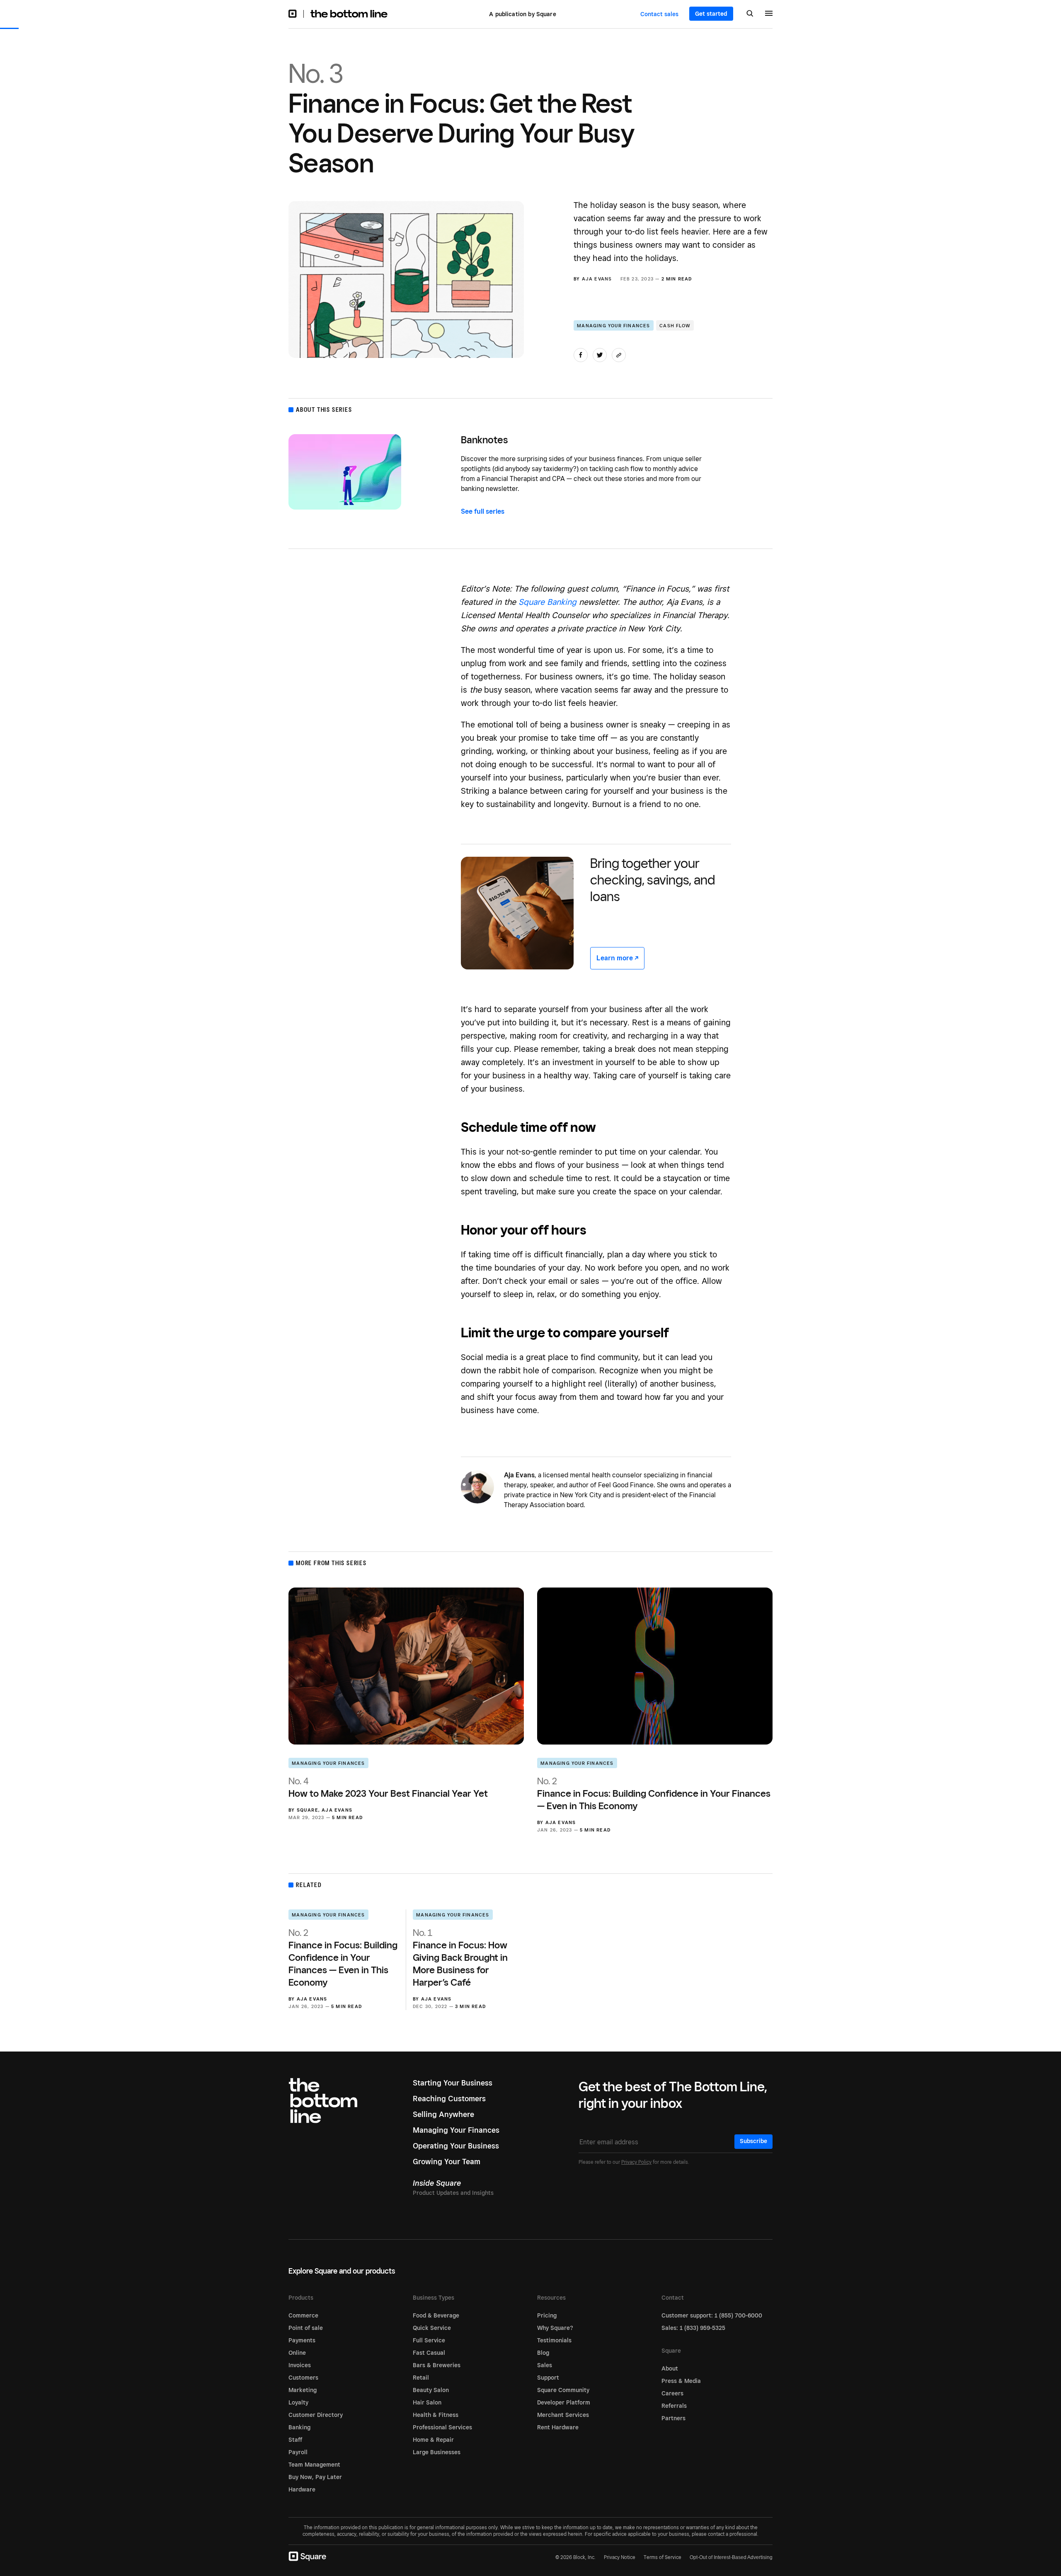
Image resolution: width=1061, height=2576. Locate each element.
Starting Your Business (453, 2083)
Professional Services (442, 2427)
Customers (303, 2378)
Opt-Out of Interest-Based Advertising (731, 2557)
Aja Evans (597, 279)
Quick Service (432, 2328)
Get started (711, 14)
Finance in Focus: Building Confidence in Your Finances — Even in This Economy (654, 1793)
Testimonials (554, 2340)
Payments (302, 2340)
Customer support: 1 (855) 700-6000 (712, 2315)
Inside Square (437, 2183)
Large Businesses (437, 2452)
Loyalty (298, 2402)
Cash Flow (675, 326)
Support (548, 2378)
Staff (295, 2440)
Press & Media (681, 2381)
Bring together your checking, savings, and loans (653, 880)
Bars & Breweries (437, 2365)
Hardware (302, 2489)
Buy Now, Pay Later (315, 2477)
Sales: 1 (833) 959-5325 (693, 2328)
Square (308, 1810)
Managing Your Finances (613, 326)
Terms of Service (663, 2557)
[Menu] (769, 14)
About (670, 2368)
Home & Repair (433, 2440)
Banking (299, 2427)
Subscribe (753, 2141)
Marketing (303, 2390)
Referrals (674, 2406)
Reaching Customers (449, 2099)
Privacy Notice (620, 2557)
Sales (545, 2365)
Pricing (547, 2315)
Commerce (303, 2315)
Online (297, 2353)
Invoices (300, 2365)
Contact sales (659, 14)
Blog (543, 2353)
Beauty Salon (431, 2390)
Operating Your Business (456, 2146)
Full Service (429, 2340)
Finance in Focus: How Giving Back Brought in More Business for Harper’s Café (460, 1957)
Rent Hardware (558, 2427)
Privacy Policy (636, 2162)
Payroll (298, 2452)
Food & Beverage (436, 2315)
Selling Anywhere (443, 2114)
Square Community (563, 2390)
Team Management (314, 2465)
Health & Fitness (436, 2415)
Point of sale (306, 2328)
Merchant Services (563, 2415)
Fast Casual (429, 2353)
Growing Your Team (447, 2162)
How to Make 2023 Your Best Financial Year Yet (388, 1787)
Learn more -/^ (617, 958)
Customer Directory (316, 2415)
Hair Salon (427, 2402)
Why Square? (555, 2328)
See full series (483, 511)
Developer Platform (564, 2402)
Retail (421, 2378)
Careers (672, 2393)
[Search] (750, 14)
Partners (673, 2418)
